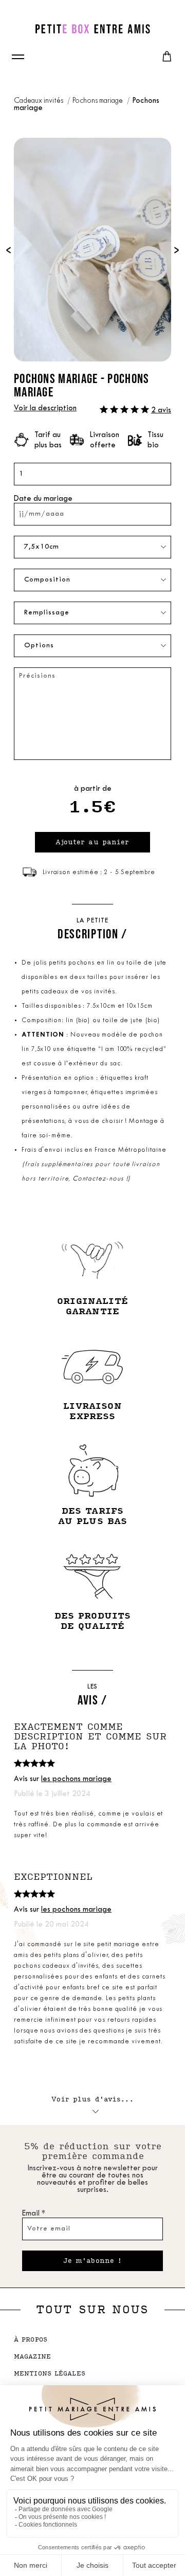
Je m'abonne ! (93, 2261)
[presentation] (8, 250)
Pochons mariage (98, 101)
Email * (34, 2214)
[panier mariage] (167, 57)
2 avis (161, 411)
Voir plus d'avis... (92, 2099)
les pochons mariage (76, 1779)
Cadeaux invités (39, 101)
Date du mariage (43, 499)
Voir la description (45, 409)
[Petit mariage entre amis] (92, 29)
